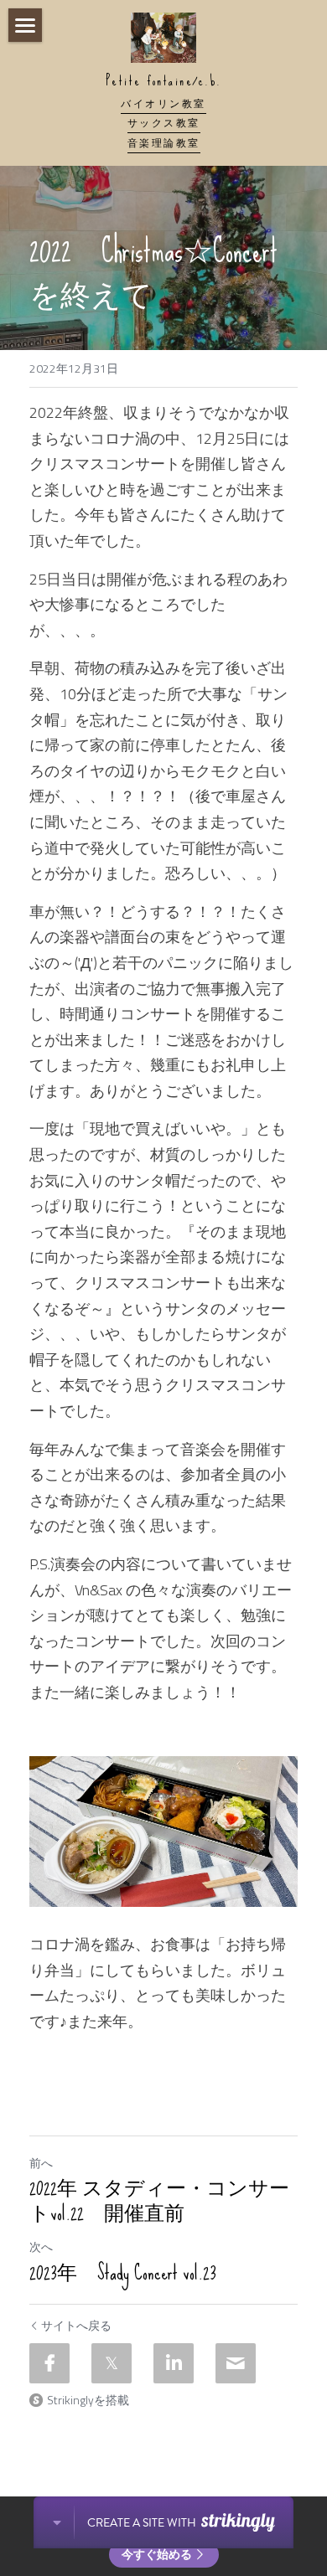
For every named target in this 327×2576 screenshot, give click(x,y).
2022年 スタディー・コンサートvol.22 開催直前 (159, 2201)
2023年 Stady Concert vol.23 (123, 2273)
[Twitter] (112, 2363)
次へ (41, 2246)
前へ (41, 2163)
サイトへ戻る (76, 2326)
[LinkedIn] (174, 2363)
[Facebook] (49, 2363)
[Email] (236, 2363)
